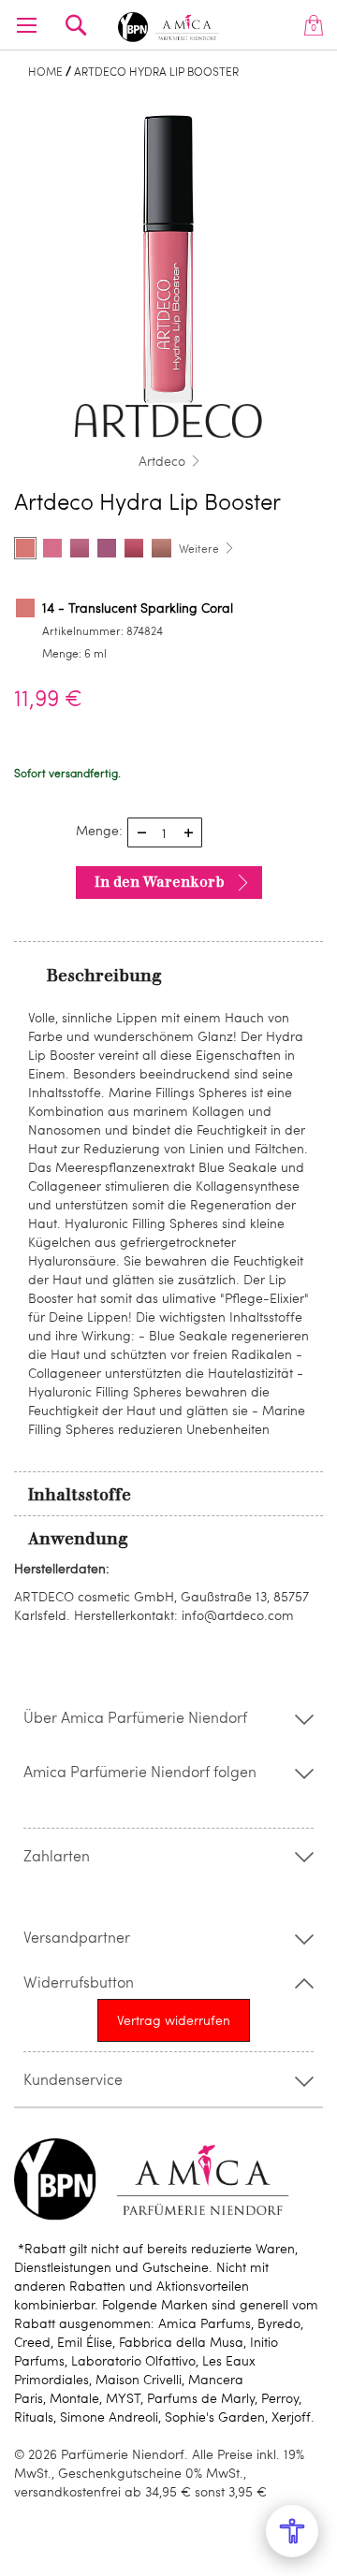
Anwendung (78, 1539)
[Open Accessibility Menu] (292, 2531)
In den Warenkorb (160, 882)
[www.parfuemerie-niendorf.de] (168, 24)
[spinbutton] (165, 832)
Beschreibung (104, 976)
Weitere (199, 548)
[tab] (168, 975)
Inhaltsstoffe (80, 1495)
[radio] (25, 548)
